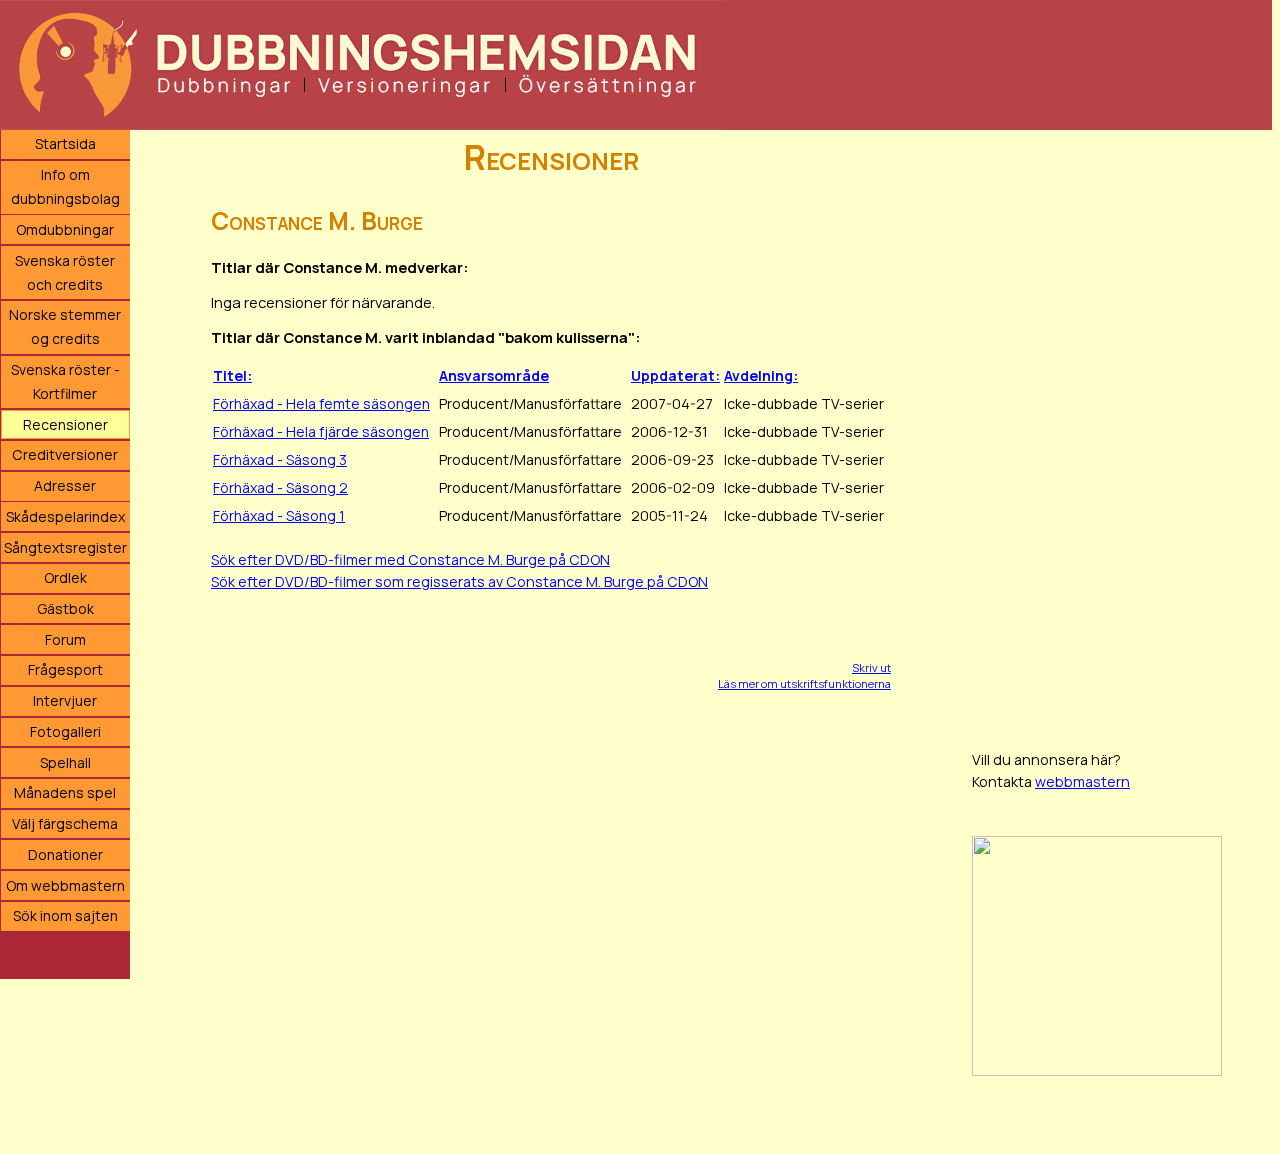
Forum (65, 639)
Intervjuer (65, 700)
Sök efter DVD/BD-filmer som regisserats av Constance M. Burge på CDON (459, 581)
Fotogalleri (65, 731)
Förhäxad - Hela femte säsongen (321, 403)
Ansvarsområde (494, 375)
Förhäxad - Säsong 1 (279, 515)
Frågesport (65, 669)
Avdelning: (761, 375)
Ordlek (65, 577)
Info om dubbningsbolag (65, 186)
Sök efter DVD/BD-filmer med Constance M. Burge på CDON (410, 559)
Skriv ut (871, 667)
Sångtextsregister (65, 547)
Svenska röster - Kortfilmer (65, 381)
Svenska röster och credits (65, 272)
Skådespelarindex (65, 516)
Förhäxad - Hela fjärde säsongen (321, 431)
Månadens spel (65, 792)
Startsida (65, 143)
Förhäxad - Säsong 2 (280, 487)
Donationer (65, 854)
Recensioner (65, 424)
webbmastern (1082, 781)
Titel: (232, 375)
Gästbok (65, 608)
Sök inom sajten (65, 915)
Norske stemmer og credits (65, 326)
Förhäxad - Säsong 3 (280, 459)
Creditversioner (65, 454)
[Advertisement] (1122, 430)
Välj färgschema (65, 823)
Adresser (65, 485)
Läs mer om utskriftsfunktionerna (804, 683)
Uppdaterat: (675, 375)
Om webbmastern (65, 885)
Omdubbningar (65, 229)
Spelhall (65, 762)
